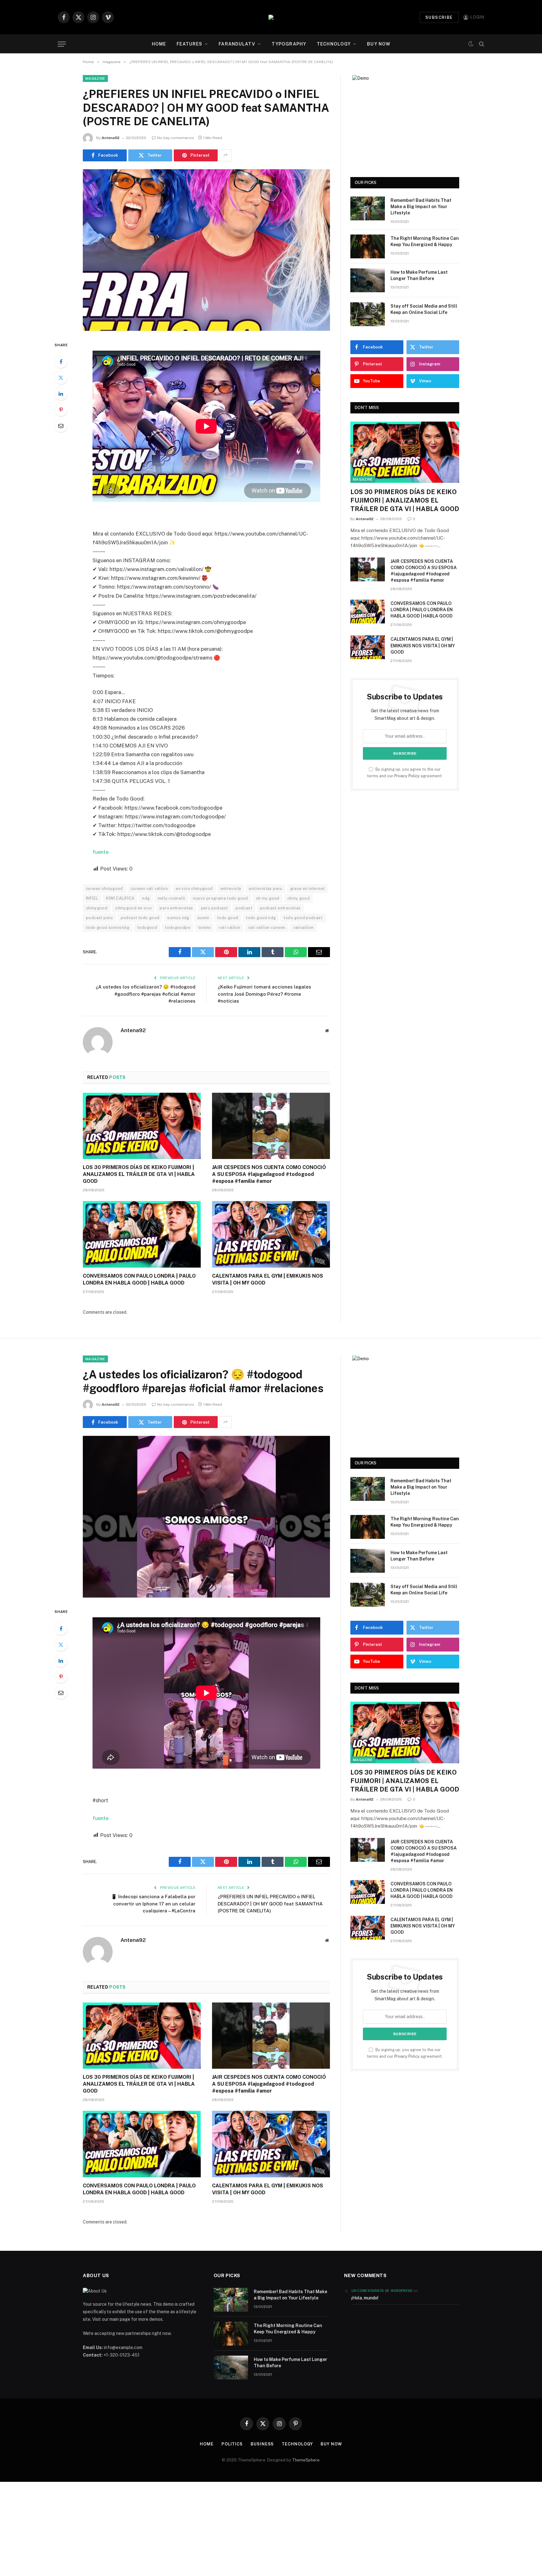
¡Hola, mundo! (365, 2298)
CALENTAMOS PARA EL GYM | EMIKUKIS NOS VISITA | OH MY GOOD (268, 1279)
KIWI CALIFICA (120, 898)
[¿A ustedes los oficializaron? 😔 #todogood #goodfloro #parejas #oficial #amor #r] (206, 1517)
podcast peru (99, 918)
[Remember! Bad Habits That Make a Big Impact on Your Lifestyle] (368, 208)
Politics (232, 2444)
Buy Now (379, 44)
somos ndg (178, 918)
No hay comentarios (176, 138)
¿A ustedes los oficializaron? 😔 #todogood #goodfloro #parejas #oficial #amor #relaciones (146, 994)
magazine (95, 78)
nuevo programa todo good (220, 898)
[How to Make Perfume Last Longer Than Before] (368, 280)
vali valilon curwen (267, 927)
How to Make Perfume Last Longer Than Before (419, 275)
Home (159, 44)
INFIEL (92, 898)
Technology (334, 44)
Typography (289, 44)
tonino (205, 927)
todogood (147, 927)
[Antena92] (271, 17)
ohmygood (97, 908)
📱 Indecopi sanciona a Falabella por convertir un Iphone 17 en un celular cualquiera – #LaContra (153, 1904)
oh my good (268, 898)
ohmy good (299, 898)
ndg (146, 898)
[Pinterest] (61, 410)
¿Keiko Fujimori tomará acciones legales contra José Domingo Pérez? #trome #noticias (264, 994)
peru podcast (215, 908)
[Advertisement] (271, 2529)
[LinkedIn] (61, 394)
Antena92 (111, 138)
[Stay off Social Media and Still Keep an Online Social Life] (368, 314)
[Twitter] (61, 378)
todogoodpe (178, 927)
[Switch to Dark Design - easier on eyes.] (471, 44)
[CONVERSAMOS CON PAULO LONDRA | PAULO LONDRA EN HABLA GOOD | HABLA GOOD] (142, 1234)
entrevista (231, 889)
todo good (228, 918)
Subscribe (439, 17)
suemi (203, 918)
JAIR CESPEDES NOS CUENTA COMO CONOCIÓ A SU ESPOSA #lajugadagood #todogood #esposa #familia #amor (269, 1174)
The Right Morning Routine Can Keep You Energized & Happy (425, 241)
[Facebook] (61, 362)
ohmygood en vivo (133, 908)
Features (189, 44)
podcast (244, 908)
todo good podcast (303, 918)
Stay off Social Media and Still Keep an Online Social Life (424, 309)
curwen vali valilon (149, 889)
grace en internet (308, 889)
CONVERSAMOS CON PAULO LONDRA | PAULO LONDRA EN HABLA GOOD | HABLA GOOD (139, 1279)
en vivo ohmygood (194, 889)
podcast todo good (140, 918)
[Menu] (62, 44)
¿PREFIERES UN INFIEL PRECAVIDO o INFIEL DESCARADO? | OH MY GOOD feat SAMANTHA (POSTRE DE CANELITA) (270, 1904)
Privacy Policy (407, 776)
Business (262, 2444)
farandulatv (237, 44)
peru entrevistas (176, 908)
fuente (101, 852)
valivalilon (303, 927)
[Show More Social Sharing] (226, 155)
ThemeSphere (306, 2460)
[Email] (61, 426)
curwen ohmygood (104, 889)
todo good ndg (261, 918)
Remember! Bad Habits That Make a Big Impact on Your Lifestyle (421, 207)
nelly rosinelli (172, 898)
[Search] (481, 44)
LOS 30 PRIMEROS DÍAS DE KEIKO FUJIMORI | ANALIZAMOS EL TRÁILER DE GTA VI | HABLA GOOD (139, 1174)
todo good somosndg (108, 927)
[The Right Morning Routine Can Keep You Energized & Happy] (368, 246)
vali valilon (229, 927)
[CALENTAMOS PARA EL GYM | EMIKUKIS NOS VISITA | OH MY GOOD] (271, 1234)
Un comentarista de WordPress (382, 2291)
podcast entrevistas (280, 908)
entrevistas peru (265, 889)
